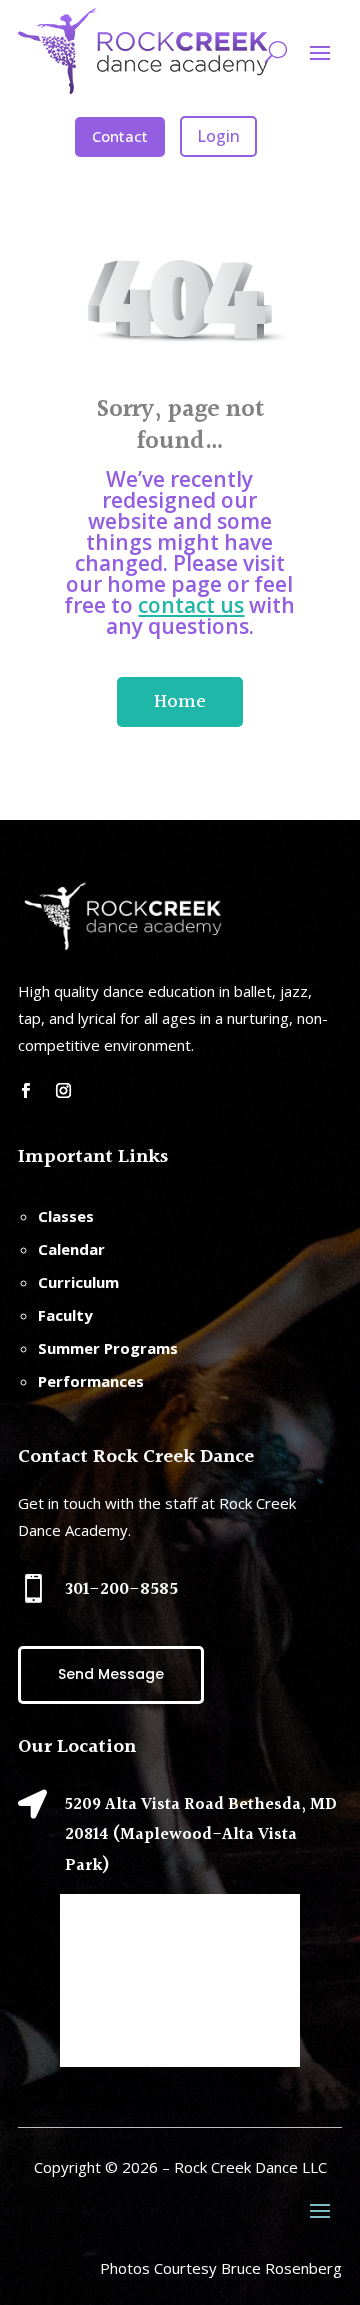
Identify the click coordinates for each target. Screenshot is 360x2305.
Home (180, 702)
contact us (191, 605)
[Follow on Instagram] (63, 1091)
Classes (66, 1216)
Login (218, 136)
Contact (120, 136)
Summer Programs (108, 1348)
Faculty (65, 1315)
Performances (91, 1381)
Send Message (111, 1674)
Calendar (71, 1249)
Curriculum (78, 1282)
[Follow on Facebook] (25, 1091)
